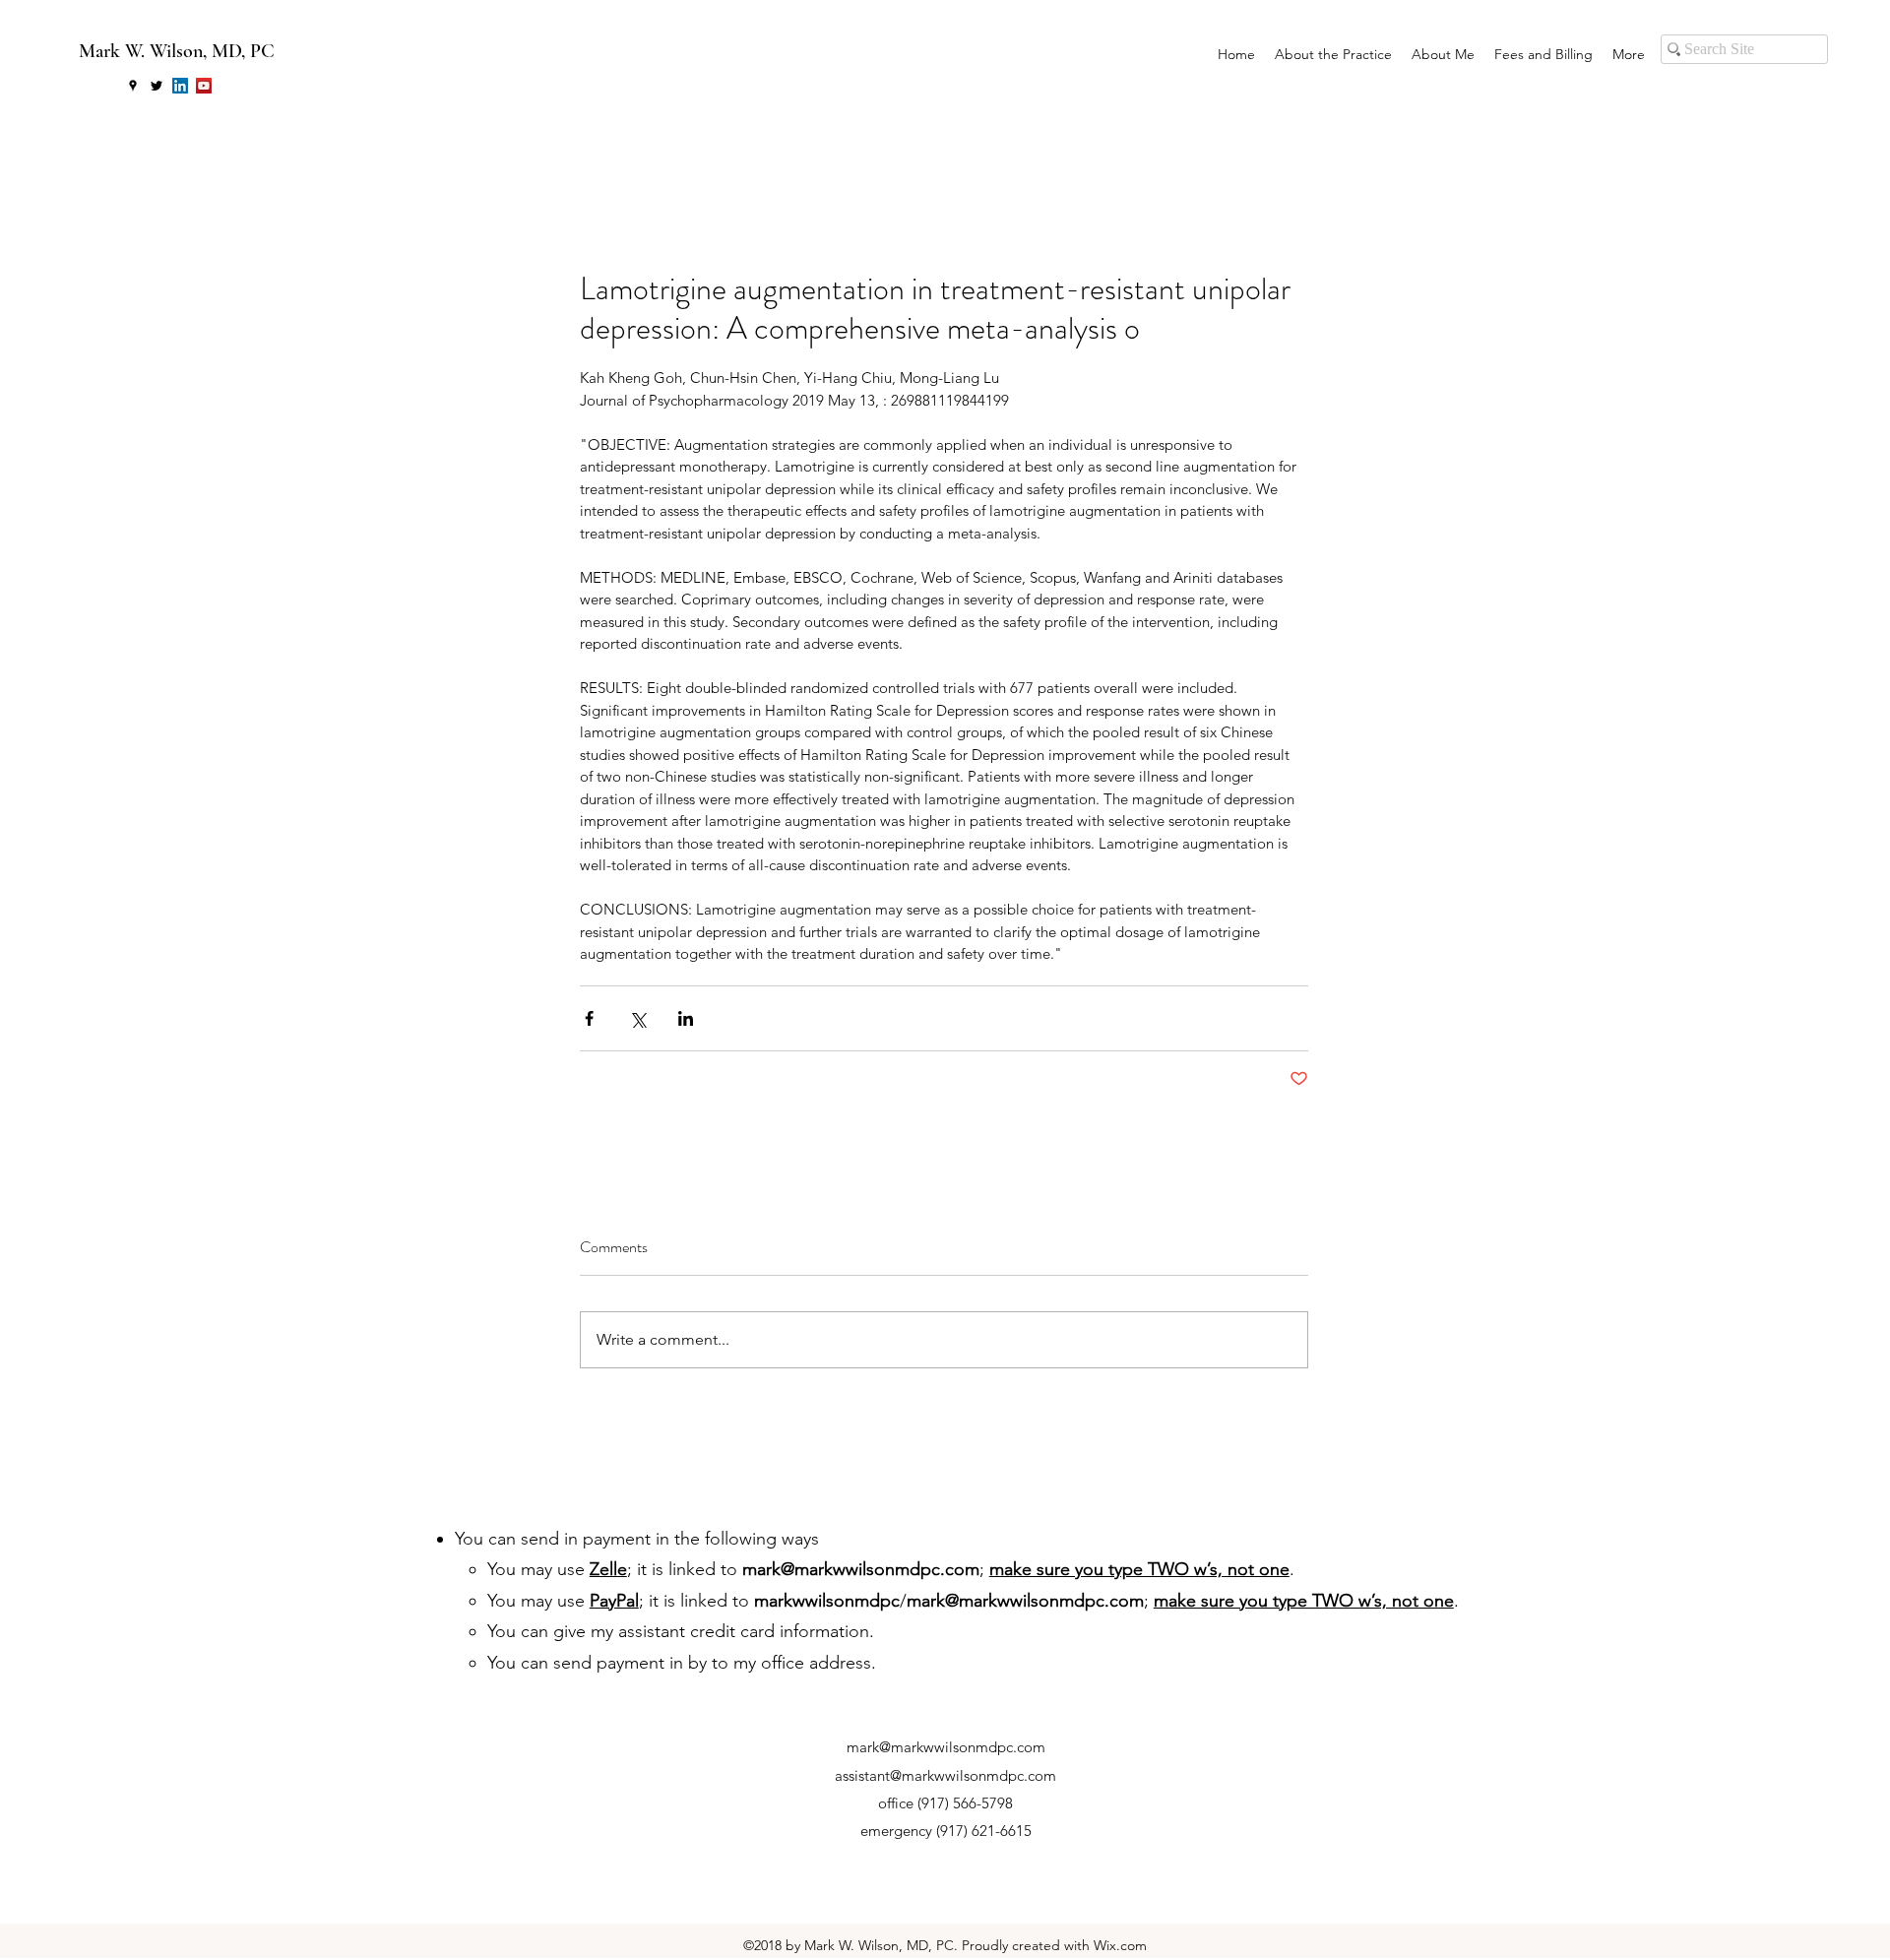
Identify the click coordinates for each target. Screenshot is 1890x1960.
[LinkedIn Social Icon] (180, 86)
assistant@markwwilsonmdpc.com (945, 1775)
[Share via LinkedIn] (686, 1018)
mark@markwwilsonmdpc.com (861, 1569)
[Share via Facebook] (589, 1018)
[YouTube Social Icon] (204, 86)
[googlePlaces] (133, 86)
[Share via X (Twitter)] (637, 1018)
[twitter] (157, 86)
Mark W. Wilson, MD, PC (177, 51)
